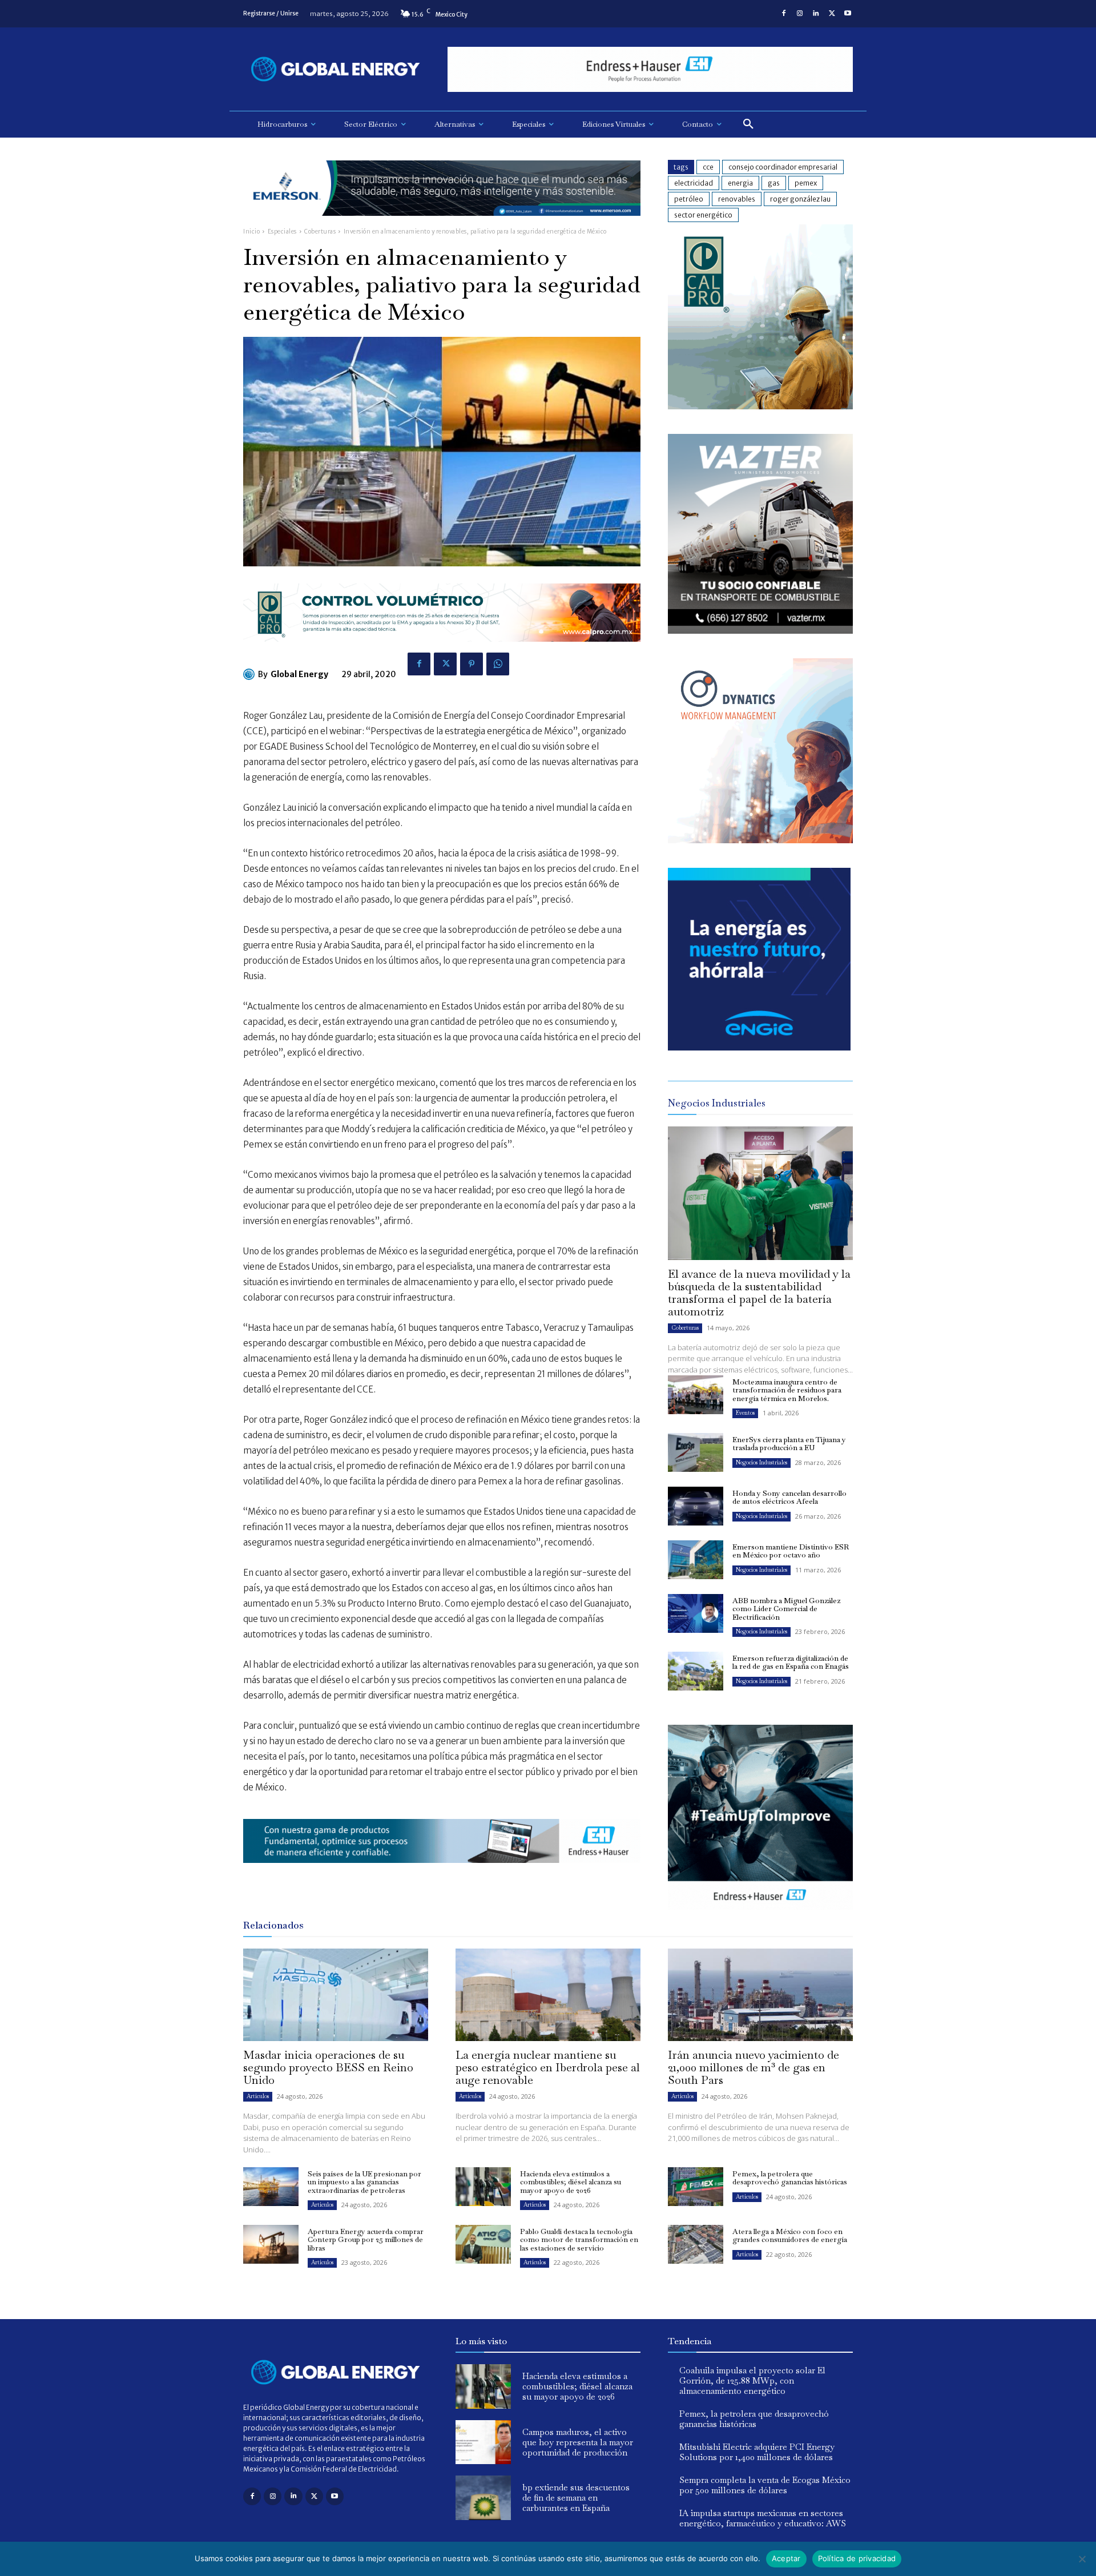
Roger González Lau (800, 199)
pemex (806, 183)
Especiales (282, 232)
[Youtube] (848, 14)
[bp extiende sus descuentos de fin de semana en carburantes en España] (483, 2498)
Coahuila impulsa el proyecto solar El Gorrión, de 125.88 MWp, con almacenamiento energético (752, 2380)
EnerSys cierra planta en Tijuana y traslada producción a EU (789, 1444)
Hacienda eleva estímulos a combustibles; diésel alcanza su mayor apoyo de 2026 (571, 2182)
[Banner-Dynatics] (760, 840)
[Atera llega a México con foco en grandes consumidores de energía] (696, 2244)
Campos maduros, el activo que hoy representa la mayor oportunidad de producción (578, 2442)
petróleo (689, 199)
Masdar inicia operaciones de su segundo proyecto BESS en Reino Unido (328, 2067)
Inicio (251, 232)
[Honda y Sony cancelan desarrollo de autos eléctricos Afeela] (696, 1506)
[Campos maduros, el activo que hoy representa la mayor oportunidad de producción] (483, 2442)
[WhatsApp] (498, 664)
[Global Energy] (251, 674)
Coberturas (320, 232)
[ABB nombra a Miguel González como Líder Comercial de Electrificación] (696, 1613)
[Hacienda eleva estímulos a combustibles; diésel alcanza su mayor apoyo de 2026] (483, 2187)
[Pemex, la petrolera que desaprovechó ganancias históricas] (696, 2187)
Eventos (745, 1413)
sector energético (703, 215)
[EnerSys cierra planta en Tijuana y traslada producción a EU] (696, 1452)
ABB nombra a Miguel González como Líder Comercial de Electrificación (786, 1609)
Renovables (737, 199)
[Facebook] (784, 14)
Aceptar (786, 2558)
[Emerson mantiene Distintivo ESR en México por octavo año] (696, 1560)
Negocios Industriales (761, 1462)
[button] (748, 124)
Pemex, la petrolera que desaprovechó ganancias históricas (790, 2178)
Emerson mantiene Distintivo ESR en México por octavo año (791, 1551)
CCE (708, 167)
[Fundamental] (650, 69)
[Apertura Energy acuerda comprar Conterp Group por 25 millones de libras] (271, 2244)
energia (740, 183)
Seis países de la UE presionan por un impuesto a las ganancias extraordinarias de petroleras (364, 2182)
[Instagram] (800, 14)
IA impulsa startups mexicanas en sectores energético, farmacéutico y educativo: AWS (763, 2518)
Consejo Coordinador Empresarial (783, 167)
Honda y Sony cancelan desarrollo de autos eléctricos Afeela (789, 1497)
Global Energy (299, 674)
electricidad (694, 183)
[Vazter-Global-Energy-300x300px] (760, 631)
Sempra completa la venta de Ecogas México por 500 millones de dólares (765, 2485)
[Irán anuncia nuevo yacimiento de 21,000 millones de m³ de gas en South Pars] (760, 1995)
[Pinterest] (472, 664)
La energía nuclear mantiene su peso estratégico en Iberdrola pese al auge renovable (548, 2067)
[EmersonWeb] (442, 225)
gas (774, 183)
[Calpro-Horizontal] (442, 651)
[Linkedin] (816, 14)
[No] (1082, 2559)
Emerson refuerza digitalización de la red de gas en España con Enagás (791, 1662)
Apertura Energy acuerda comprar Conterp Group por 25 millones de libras (366, 2240)
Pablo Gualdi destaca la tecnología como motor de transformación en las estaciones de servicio (579, 2240)
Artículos (258, 2096)
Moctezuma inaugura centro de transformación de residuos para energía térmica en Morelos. (787, 1390)
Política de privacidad (857, 2558)
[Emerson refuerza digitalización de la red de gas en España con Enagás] (696, 1671)
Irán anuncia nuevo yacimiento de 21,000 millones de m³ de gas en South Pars (753, 2067)
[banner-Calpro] (760, 406)
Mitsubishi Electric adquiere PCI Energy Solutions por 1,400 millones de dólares (757, 2452)
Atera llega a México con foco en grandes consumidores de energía (790, 2235)
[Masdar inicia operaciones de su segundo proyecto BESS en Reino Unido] (336, 1995)
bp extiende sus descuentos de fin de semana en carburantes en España (576, 2497)
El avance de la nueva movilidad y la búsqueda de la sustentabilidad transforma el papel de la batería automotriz (759, 1293)
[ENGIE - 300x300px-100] (759, 1047)
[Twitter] (832, 14)
